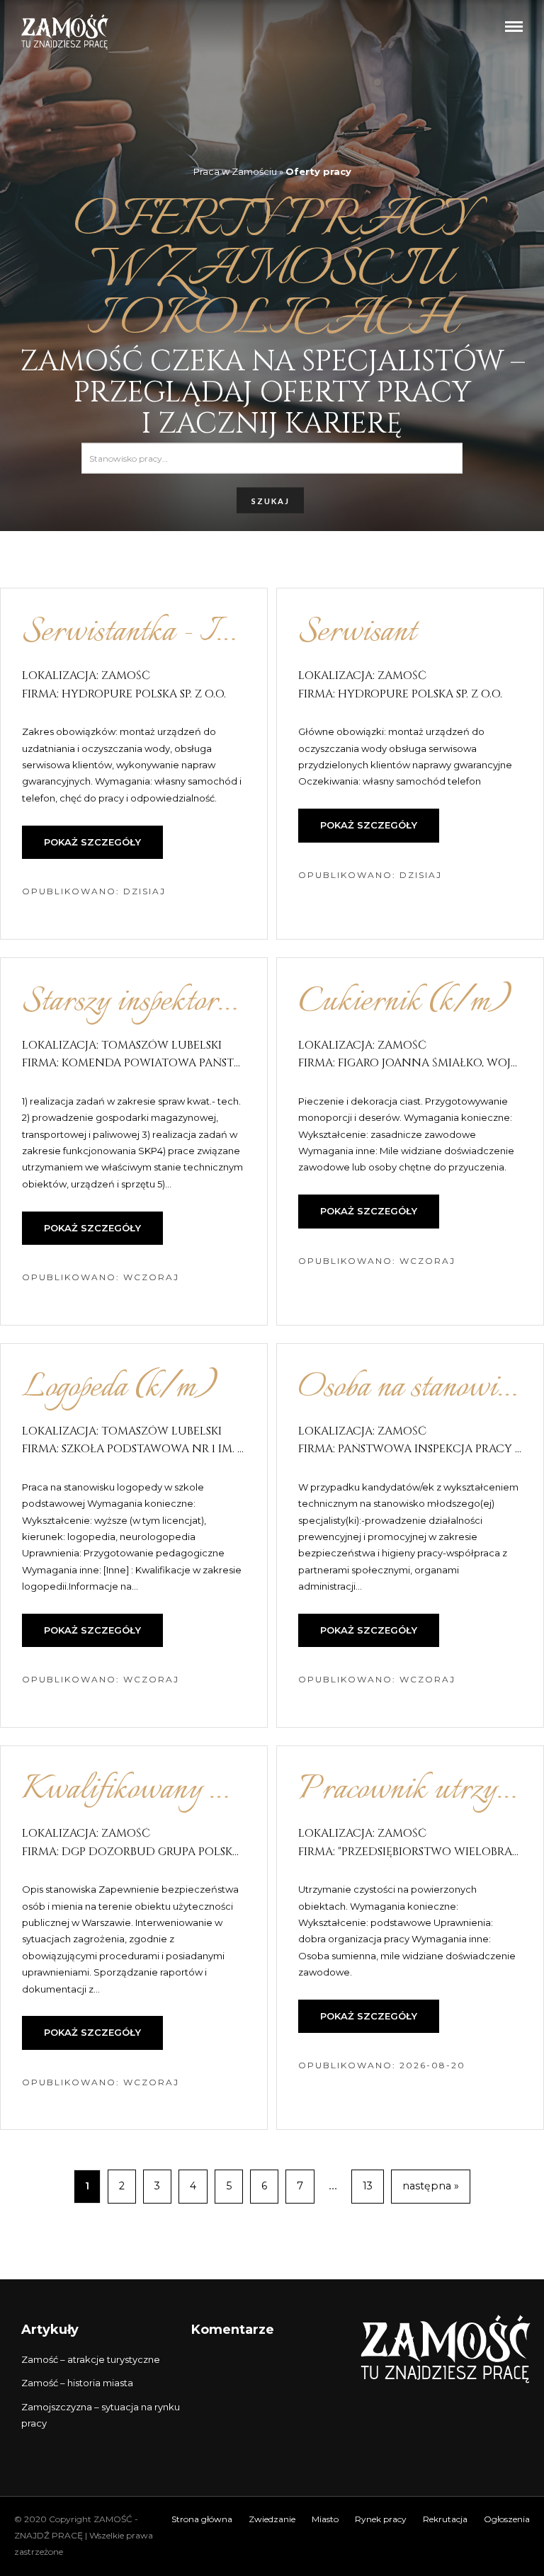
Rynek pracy (381, 2519)
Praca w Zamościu (235, 171)
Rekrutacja (445, 2519)
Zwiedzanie (272, 2519)
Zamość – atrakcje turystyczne (91, 2359)
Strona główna (202, 2519)
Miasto (325, 2519)
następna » (431, 2186)
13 (368, 2186)
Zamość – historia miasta (77, 2383)
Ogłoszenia (507, 2519)
